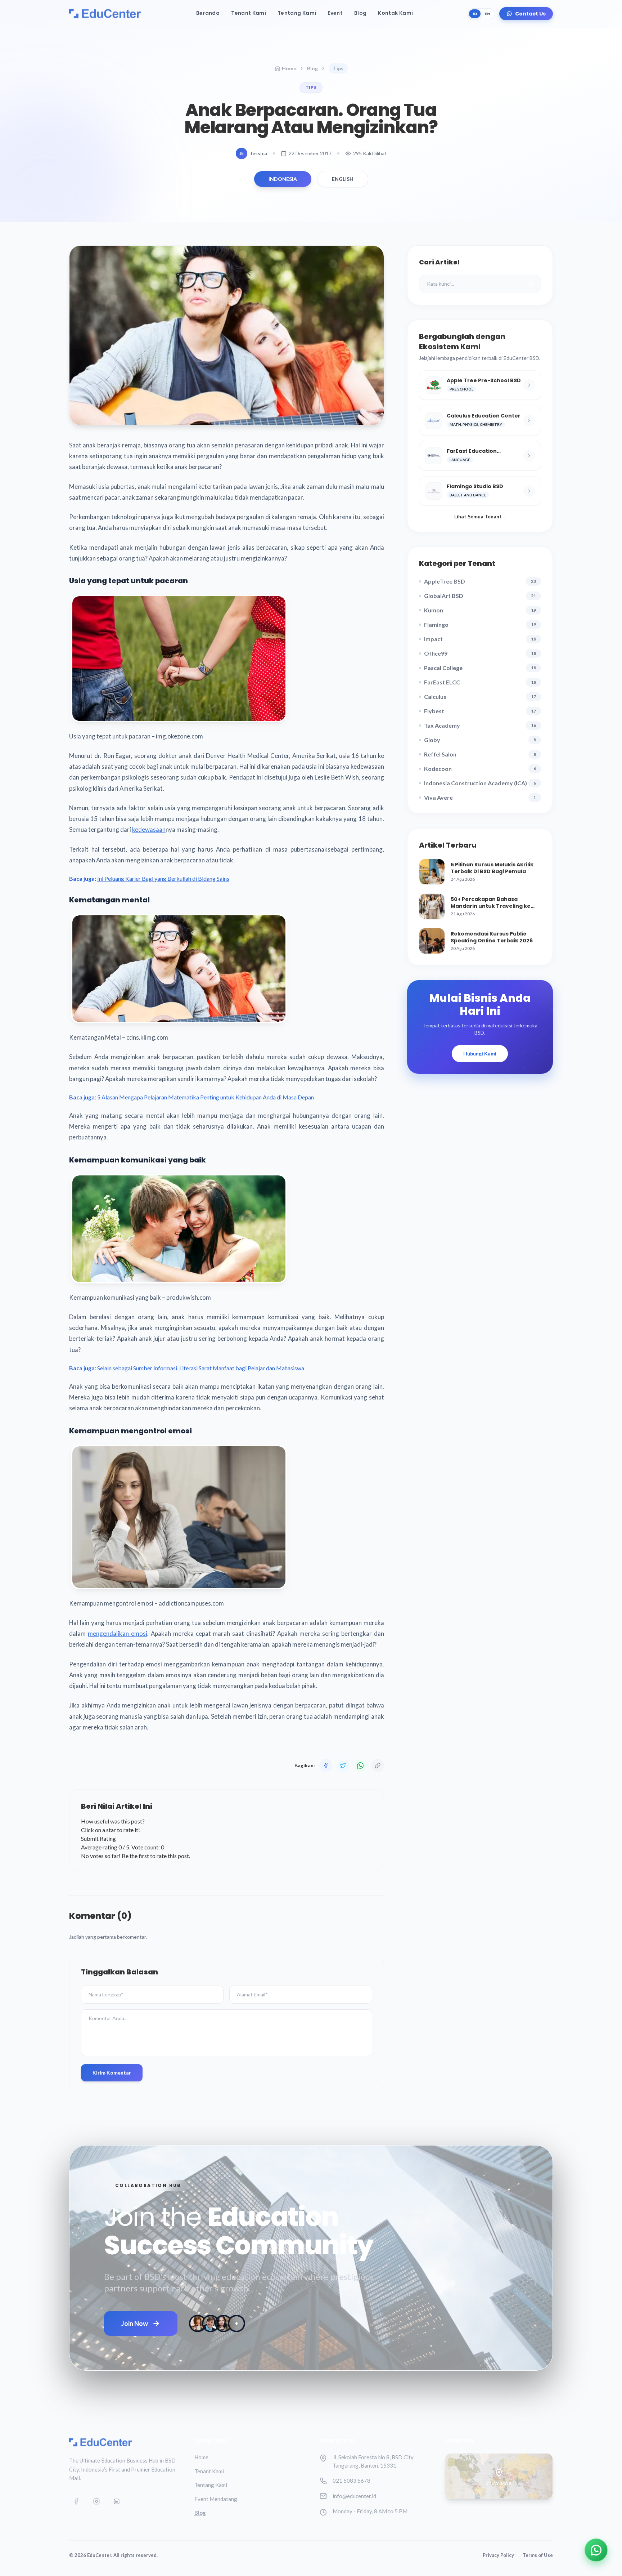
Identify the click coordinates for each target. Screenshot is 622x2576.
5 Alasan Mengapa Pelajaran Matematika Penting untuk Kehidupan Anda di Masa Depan (206, 1097)
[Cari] (531, 284)
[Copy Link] (378, 1765)
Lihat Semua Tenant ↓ (480, 516)
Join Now (135, 2323)
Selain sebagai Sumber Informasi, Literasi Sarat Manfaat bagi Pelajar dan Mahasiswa (201, 1368)
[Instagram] (96, 2501)
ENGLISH (343, 179)
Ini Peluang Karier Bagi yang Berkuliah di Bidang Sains (163, 878)
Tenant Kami (249, 13)
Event (335, 13)
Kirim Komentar (112, 2073)
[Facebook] (76, 2501)
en (488, 14)
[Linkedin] (117, 2501)
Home (289, 68)
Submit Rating (98, 1838)
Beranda (208, 13)
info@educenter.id (354, 2496)
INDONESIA (283, 179)
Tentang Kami (297, 13)
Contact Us (530, 14)
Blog (360, 13)
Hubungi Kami (480, 1053)
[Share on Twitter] (343, 1765)
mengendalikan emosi (118, 1633)
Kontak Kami (395, 13)
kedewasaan (149, 829)
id (475, 14)
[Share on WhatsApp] (360, 1765)
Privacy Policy (498, 2555)
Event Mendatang (216, 2499)
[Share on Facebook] (326, 1765)
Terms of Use (538, 2555)
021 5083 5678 (351, 2481)
